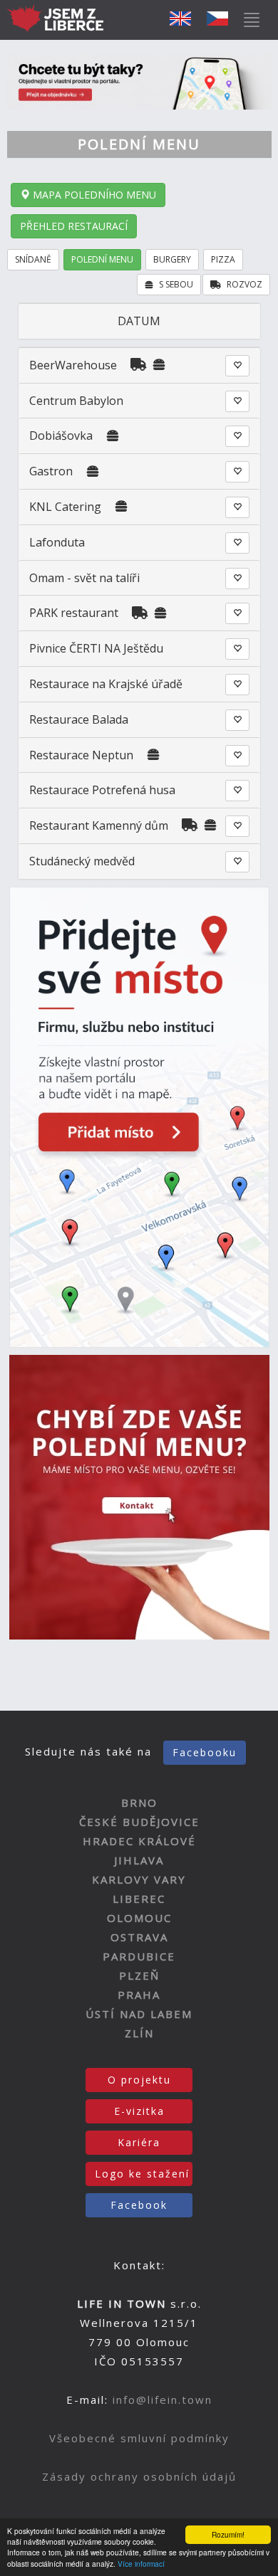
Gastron (51, 471)
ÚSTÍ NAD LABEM (139, 2014)
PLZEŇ (139, 1975)
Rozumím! (228, 2534)
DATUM (139, 321)
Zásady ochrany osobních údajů (139, 2476)
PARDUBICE (139, 1956)
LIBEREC (139, 1899)
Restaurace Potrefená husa (102, 790)
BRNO (139, 1802)
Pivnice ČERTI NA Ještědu (96, 648)
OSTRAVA (139, 1937)
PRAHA (139, 1995)
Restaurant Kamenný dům (99, 825)
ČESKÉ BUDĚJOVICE (139, 1822)
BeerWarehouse (73, 365)
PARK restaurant (74, 613)
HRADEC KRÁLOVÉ (139, 1841)
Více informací (141, 2564)
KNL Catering (67, 507)
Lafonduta (57, 542)
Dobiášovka (61, 436)
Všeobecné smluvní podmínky (139, 2438)
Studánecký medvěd (82, 861)
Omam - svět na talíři (84, 578)
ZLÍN (139, 2033)
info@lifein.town (163, 2400)
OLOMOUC (139, 1918)
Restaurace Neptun (81, 755)
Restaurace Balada (79, 719)
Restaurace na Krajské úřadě (106, 684)
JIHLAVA (139, 1860)
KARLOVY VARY (139, 1879)
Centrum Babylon (76, 401)
